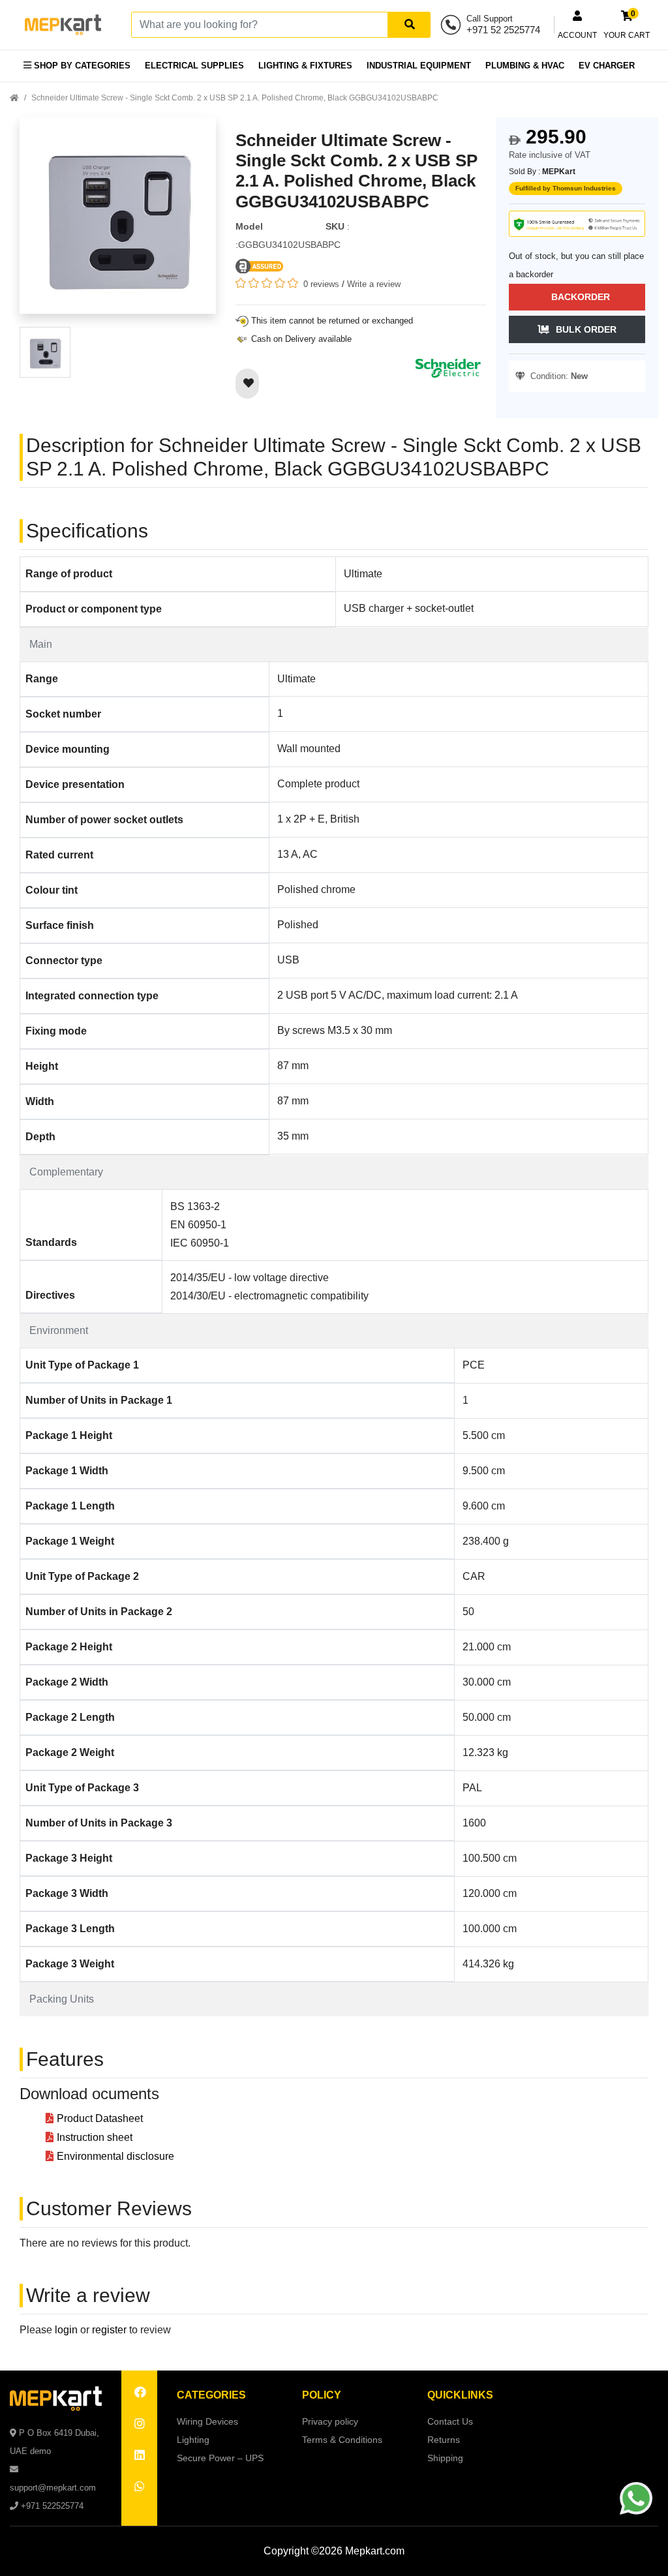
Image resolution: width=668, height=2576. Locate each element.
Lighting (193, 2440)
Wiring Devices (207, 2421)
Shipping (445, 2458)
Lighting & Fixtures (305, 66)
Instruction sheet (95, 2137)
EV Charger (607, 66)
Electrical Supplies (194, 66)
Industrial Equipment (419, 66)
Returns (444, 2440)
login (66, 2330)
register (109, 2330)
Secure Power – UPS (220, 2458)
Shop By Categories (81, 66)
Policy (322, 2395)
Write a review (374, 284)
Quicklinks (460, 2395)
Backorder (581, 297)
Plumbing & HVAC (525, 66)
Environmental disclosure (115, 2156)
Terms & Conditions (342, 2440)
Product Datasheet (100, 2118)
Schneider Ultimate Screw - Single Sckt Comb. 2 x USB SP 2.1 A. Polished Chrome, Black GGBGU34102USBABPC (235, 98)
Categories (211, 2395)
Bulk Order (586, 329)
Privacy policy (330, 2421)
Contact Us (450, 2421)
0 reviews (321, 284)
